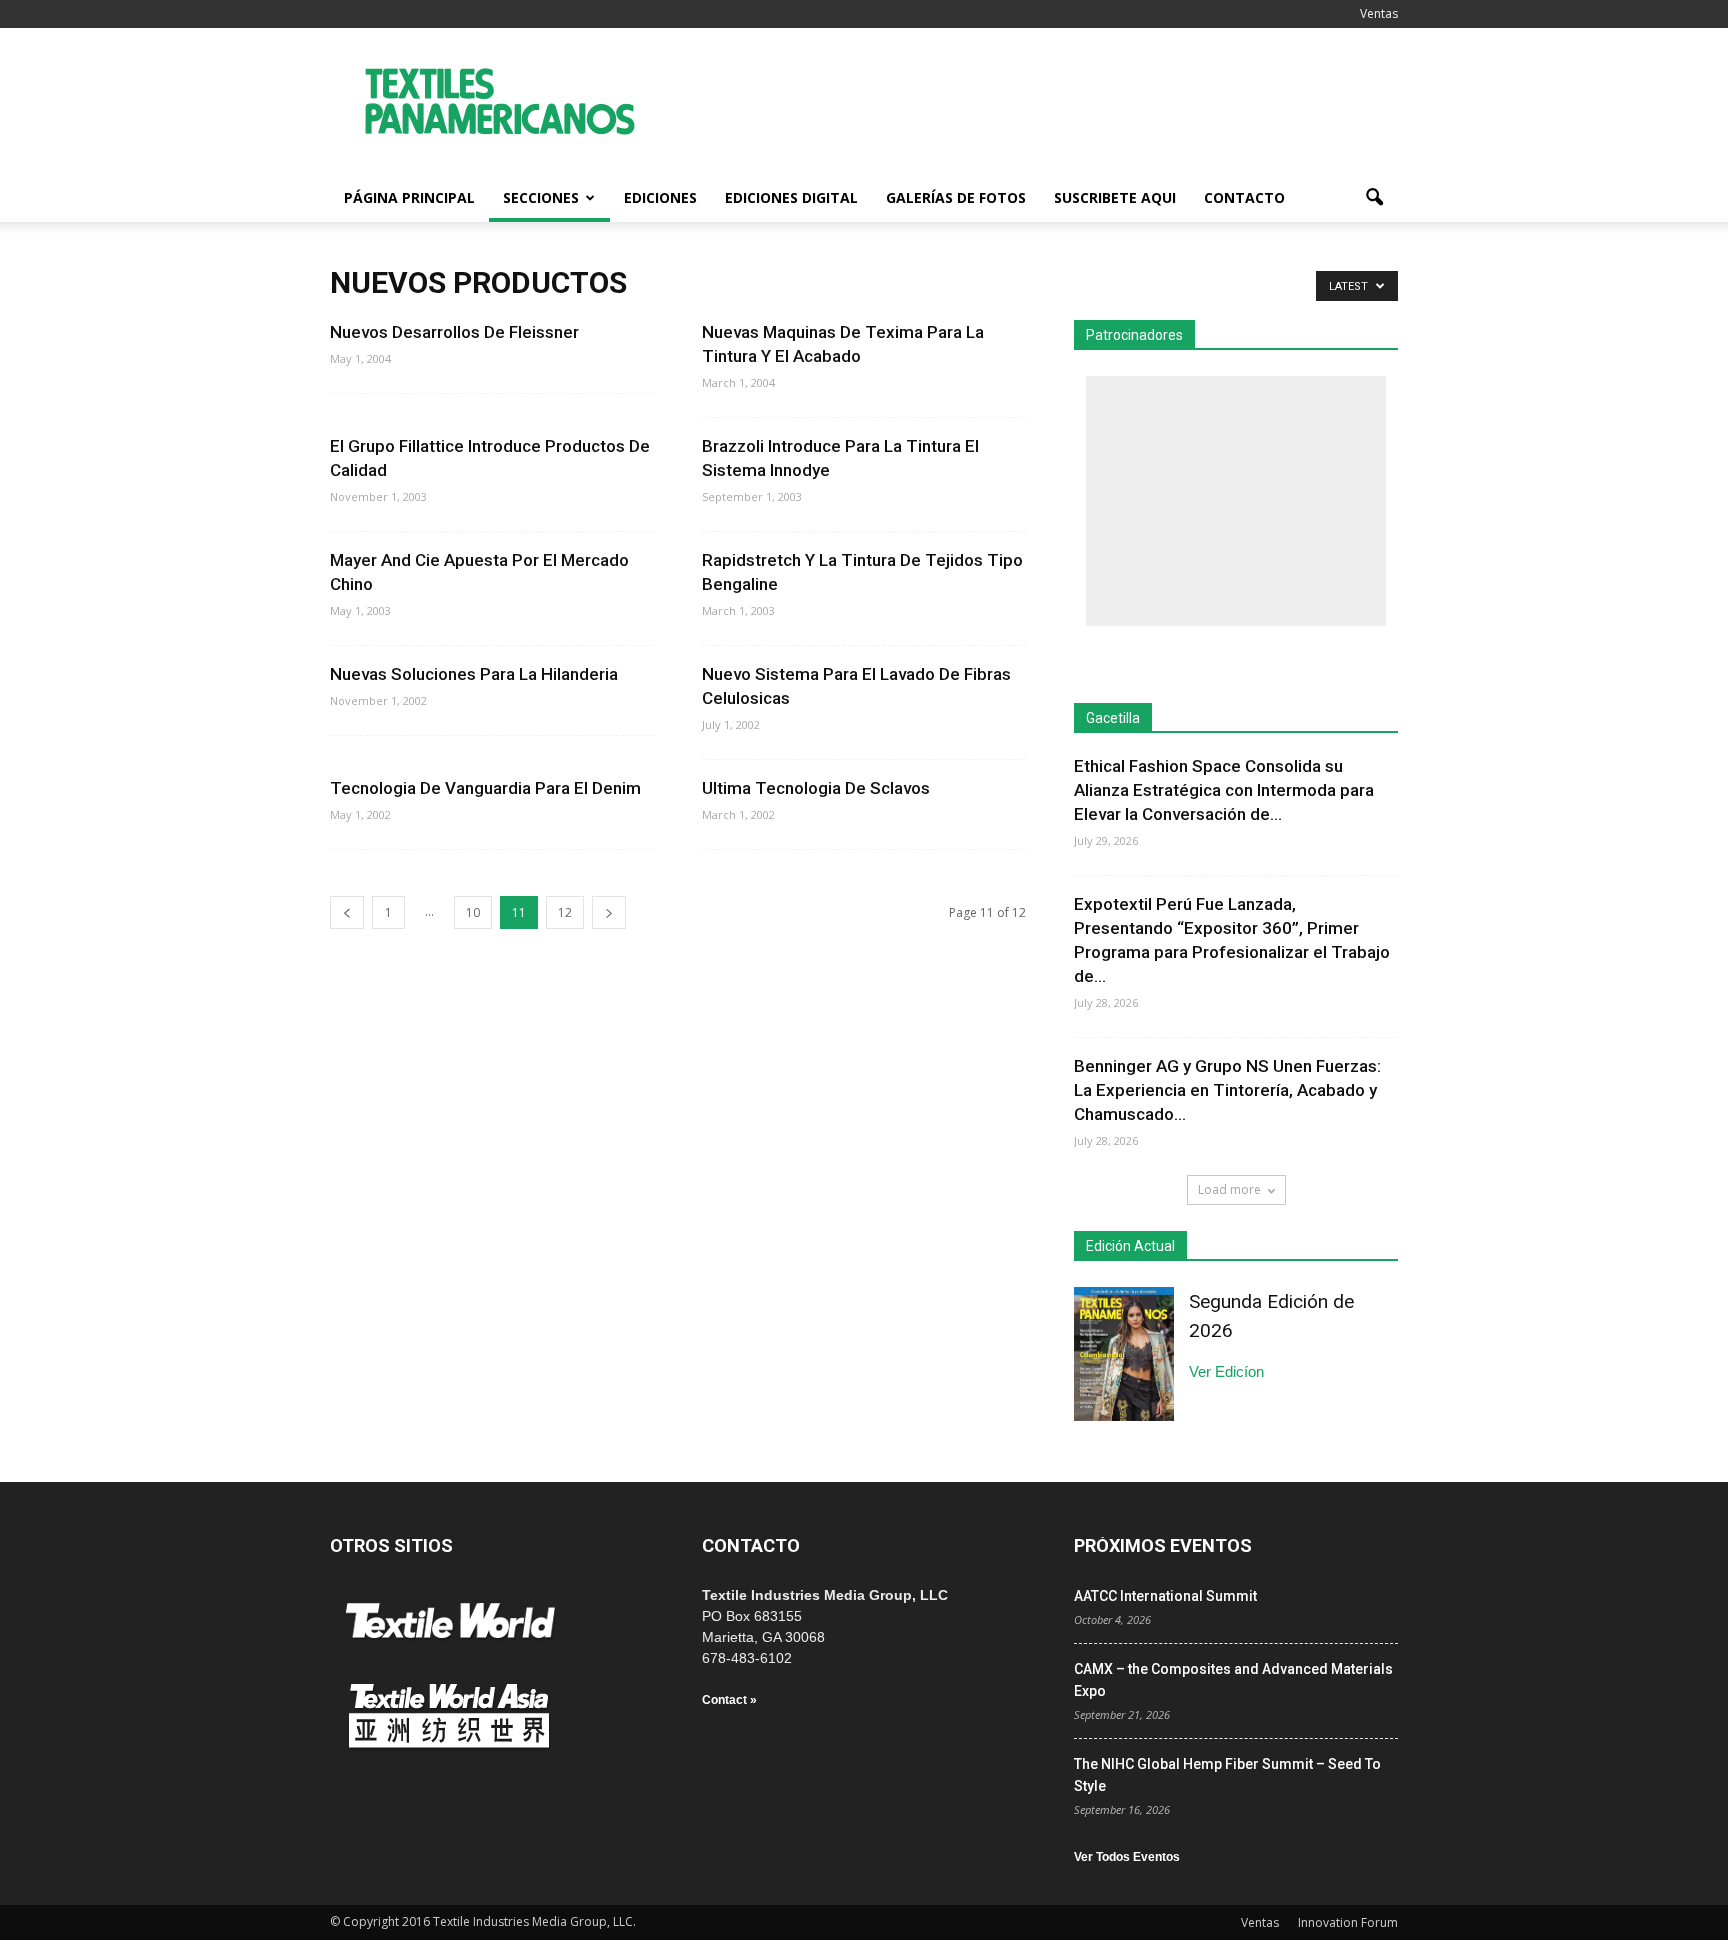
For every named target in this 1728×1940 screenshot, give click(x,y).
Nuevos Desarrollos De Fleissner (454, 332)
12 (565, 912)
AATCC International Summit (1165, 1596)
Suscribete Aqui (1115, 197)
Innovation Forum (1348, 1922)
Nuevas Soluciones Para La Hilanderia (474, 674)
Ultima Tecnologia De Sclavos (816, 788)
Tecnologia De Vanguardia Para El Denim (485, 788)
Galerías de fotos (956, 197)
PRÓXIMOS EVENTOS (1163, 1545)
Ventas (1379, 13)
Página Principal (409, 197)
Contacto (1244, 197)
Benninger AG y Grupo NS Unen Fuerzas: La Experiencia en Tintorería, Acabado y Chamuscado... (1227, 1090)
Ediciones (660, 197)
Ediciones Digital (791, 197)
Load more (1229, 1189)
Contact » (729, 1700)
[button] (1374, 198)
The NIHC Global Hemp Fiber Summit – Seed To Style (1227, 1775)
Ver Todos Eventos (1127, 1857)
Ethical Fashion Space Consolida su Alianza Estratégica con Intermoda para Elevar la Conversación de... (1224, 790)
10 (473, 912)
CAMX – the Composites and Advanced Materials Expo (1233, 1680)
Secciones (541, 197)
